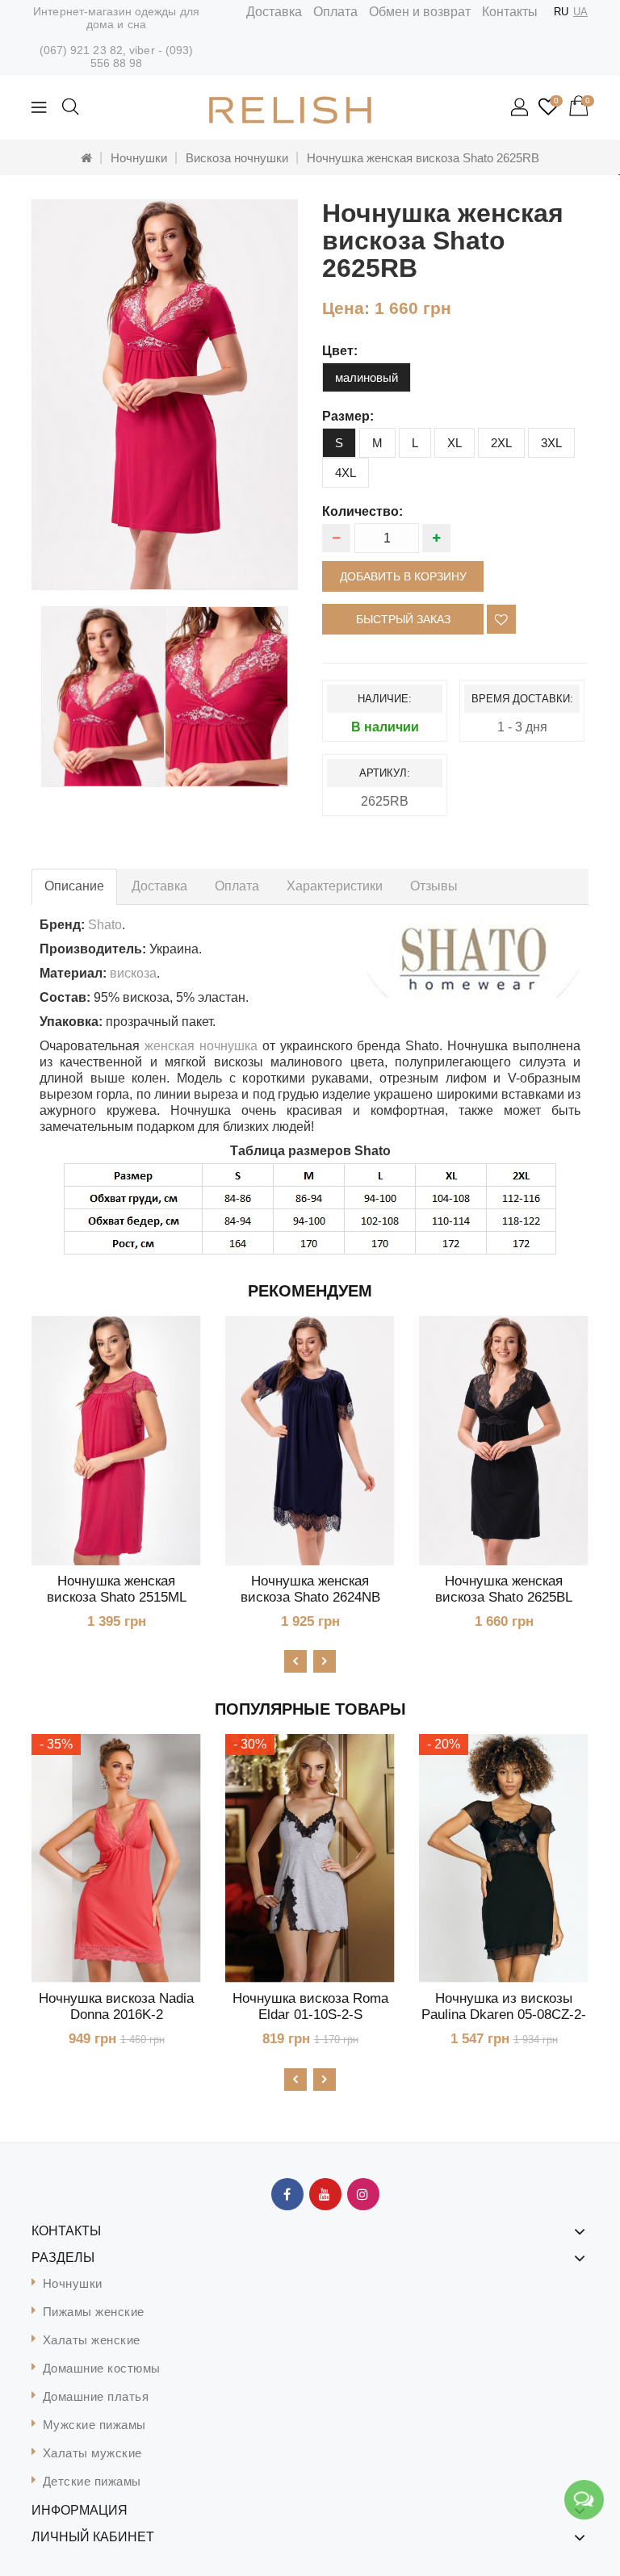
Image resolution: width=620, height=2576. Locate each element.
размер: (348, 416)
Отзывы (434, 886)
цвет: (340, 351)
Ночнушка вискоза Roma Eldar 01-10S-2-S (310, 2006)
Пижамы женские (94, 2312)
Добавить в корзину (403, 576)
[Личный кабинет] (521, 108)
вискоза (133, 973)
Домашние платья (96, 2396)
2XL (501, 443)
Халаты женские (92, 2340)
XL (455, 443)
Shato (105, 925)
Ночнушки (139, 158)
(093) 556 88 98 (142, 57)
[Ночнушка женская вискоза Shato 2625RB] (165, 395)
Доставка (274, 12)
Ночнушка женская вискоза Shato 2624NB (310, 1589)
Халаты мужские (92, 2453)
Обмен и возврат (420, 12)
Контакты (510, 12)
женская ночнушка (201, 1046)
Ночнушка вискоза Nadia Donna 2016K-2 (116, 2006)
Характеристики (335, 886)
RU (561, 12)
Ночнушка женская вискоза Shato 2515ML (117, 1589)
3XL (551, 443)
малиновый (367, 377)
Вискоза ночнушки (237, 158)
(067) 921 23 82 (82, 50)
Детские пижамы (92, 2481)
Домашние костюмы (102, 2368)
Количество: (362, 511)
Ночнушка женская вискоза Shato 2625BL (504, 1589)
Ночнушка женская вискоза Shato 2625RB (423, 158)
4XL (346, 473)
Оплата (335, 12)
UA (580, 12)
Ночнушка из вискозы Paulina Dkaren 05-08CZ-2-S (504, 2015)
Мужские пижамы (94, 2425)
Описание (74, 886)
